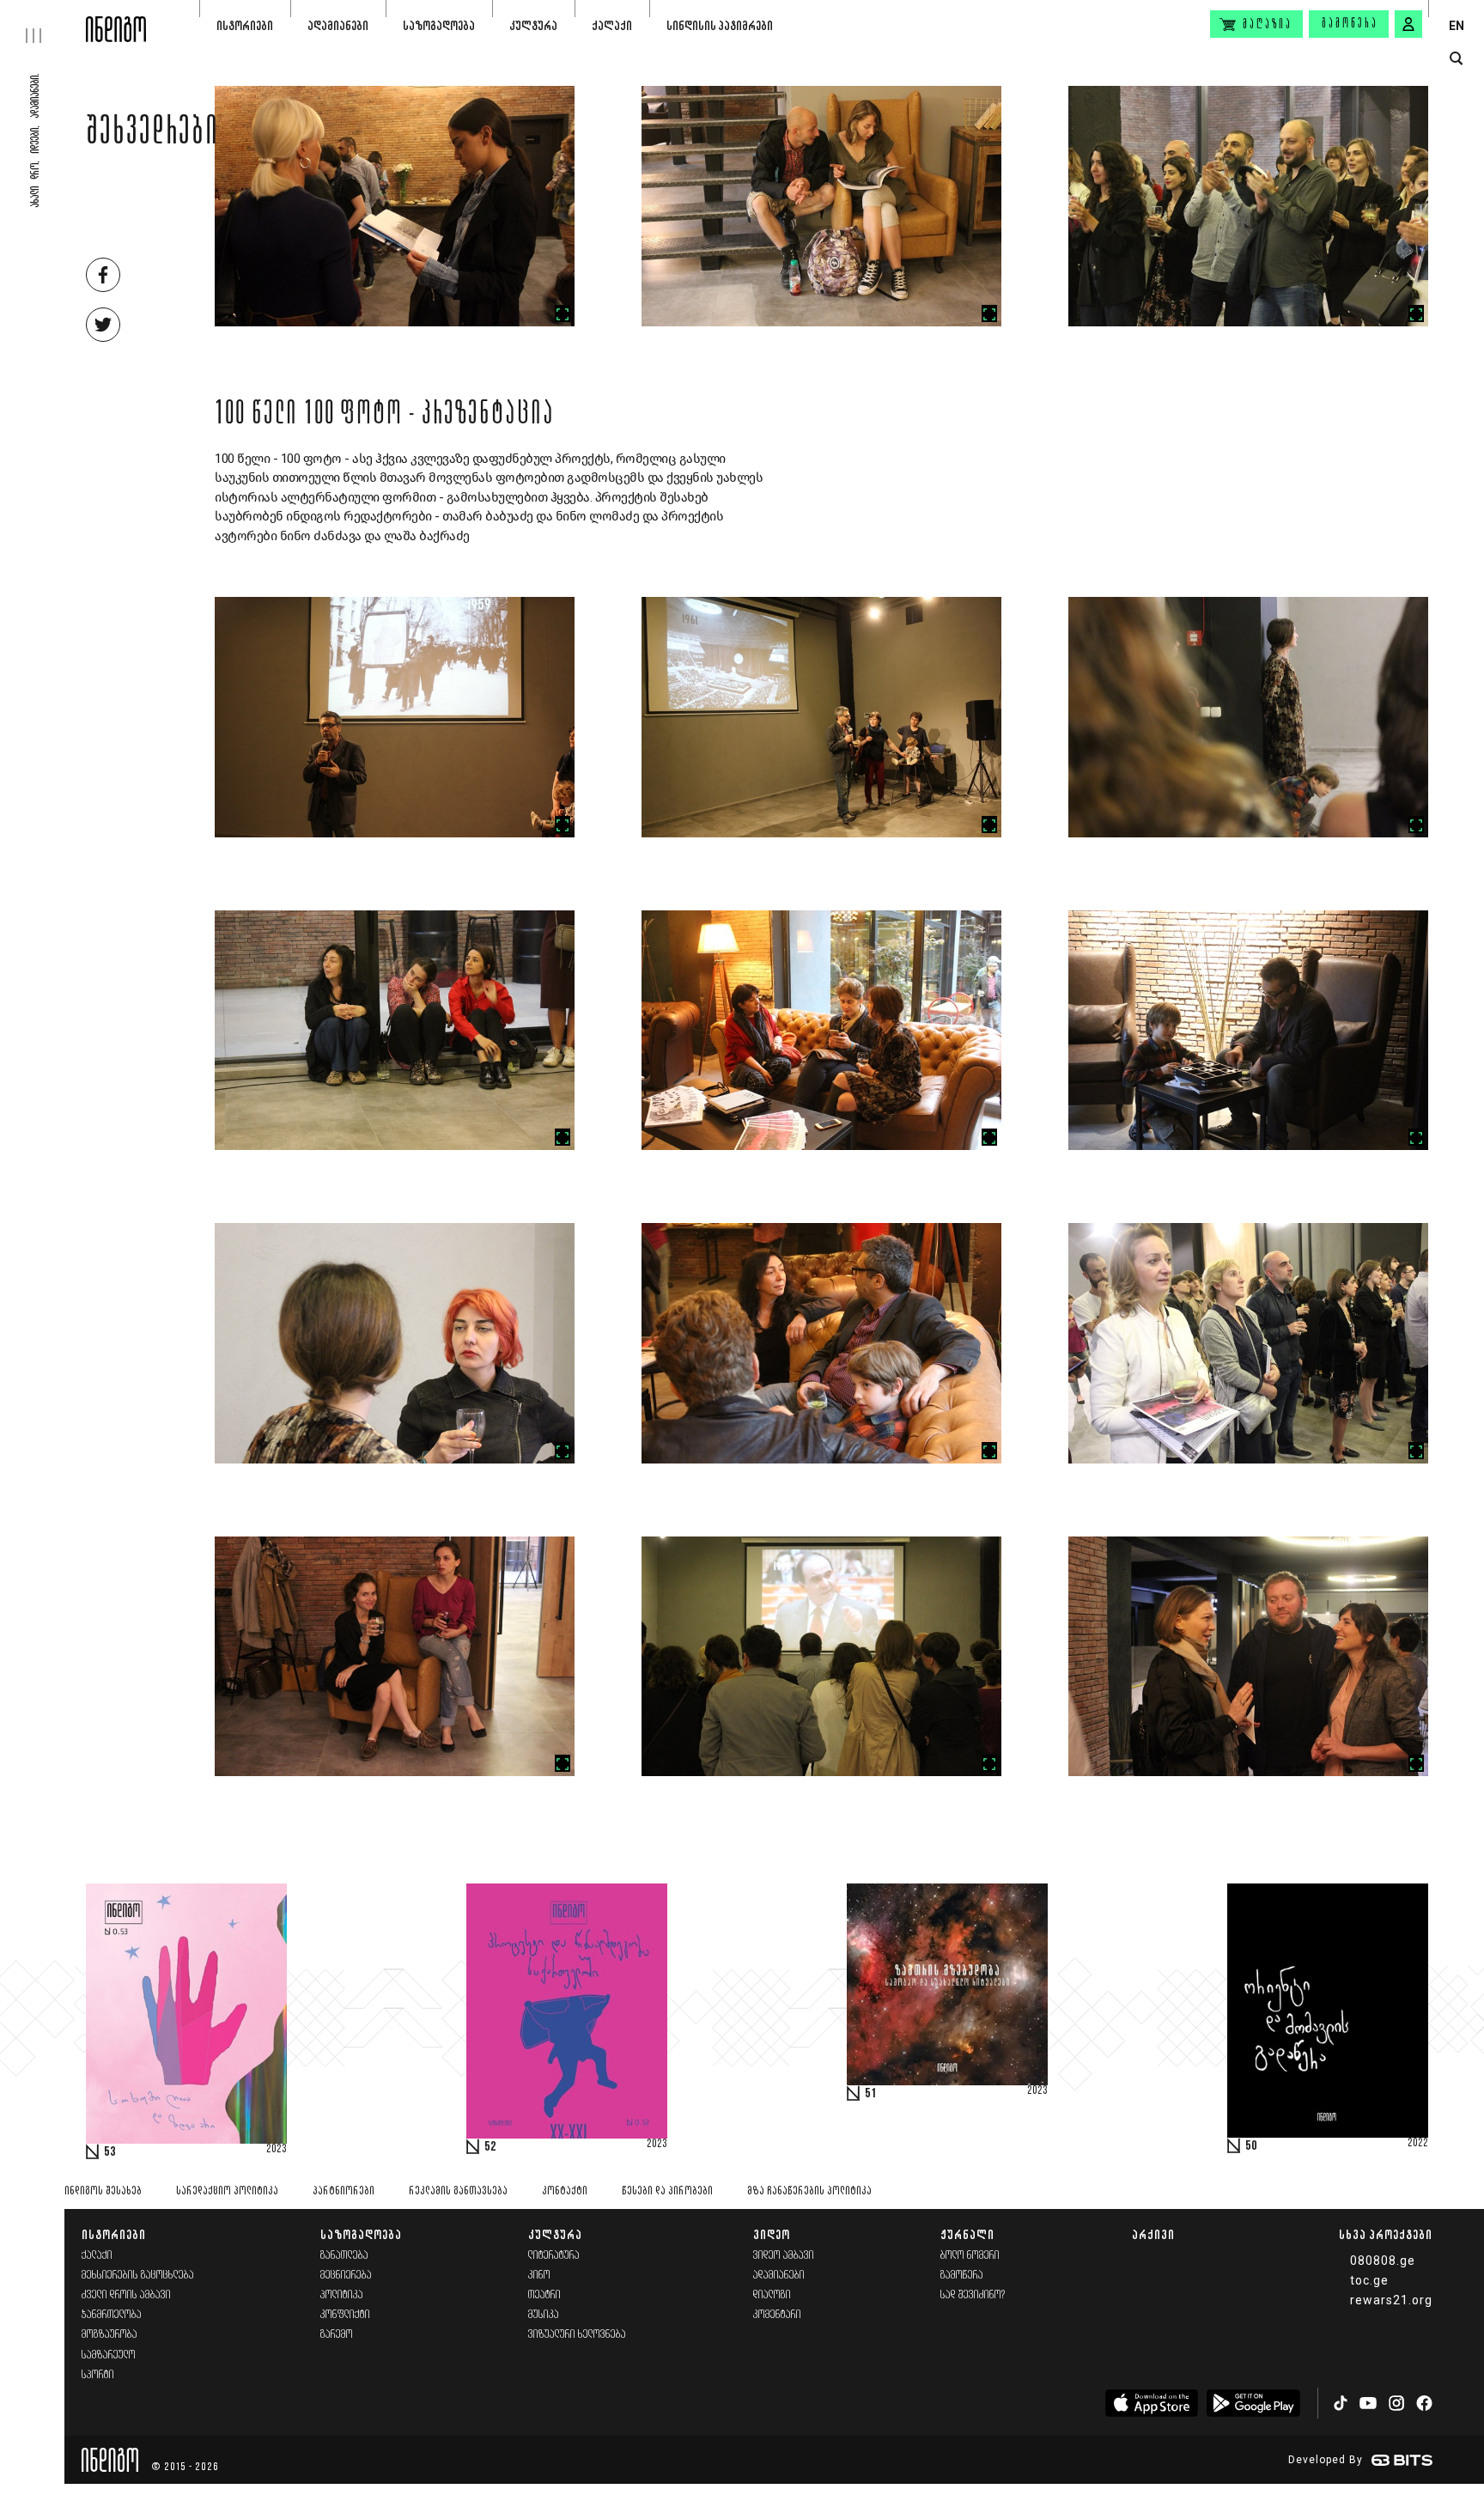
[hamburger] (43, 21)
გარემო (337, 2335)
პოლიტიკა (342, 2295)
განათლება (344, 2256)
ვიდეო (772, 2234)
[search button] (1456, 59)
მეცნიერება (346, 2276)
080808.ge (1383, 2261)
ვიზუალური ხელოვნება (577, 2335)
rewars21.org (1391, 2300)
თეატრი (544, 2295)
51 (871, 2094)
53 (110, 2152)
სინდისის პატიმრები (720, 25)
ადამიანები (338, 25)
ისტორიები (245, 25)
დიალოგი (772, 2295)
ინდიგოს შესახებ (103, 2191)
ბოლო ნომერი (970, 2256)
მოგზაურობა (109, 2335)
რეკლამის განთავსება (458, 2191)
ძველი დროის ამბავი (126, 2295)
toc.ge (1369, 2280)
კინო (539, 2276)
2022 (1418, 2144)
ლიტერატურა (554, 2256)
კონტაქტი (565, 2191)
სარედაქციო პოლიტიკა (227, 2191)
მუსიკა (544, 2315)
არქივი (1153, 2234)
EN (1457, 26)
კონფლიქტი (345, 2315)
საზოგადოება (439, 25)
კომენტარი (777, 2315)
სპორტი (98, 2375)
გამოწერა (1350, 24)
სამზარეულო (109, 2355)
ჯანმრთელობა (112, 2315)
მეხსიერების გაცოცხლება (138, 2276)
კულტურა (533, 25)
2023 (277, 2150)
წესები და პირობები (667, 2191)
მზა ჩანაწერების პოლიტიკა (809, 2191)
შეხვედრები (152, 135)
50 (1251, 2146)
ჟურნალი (967, 2234)
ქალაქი (612, 25)
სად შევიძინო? (973, 2295)
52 (490, 2147)
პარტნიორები (344, 2191)
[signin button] (1408, 24)
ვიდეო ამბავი (784, 2256)
